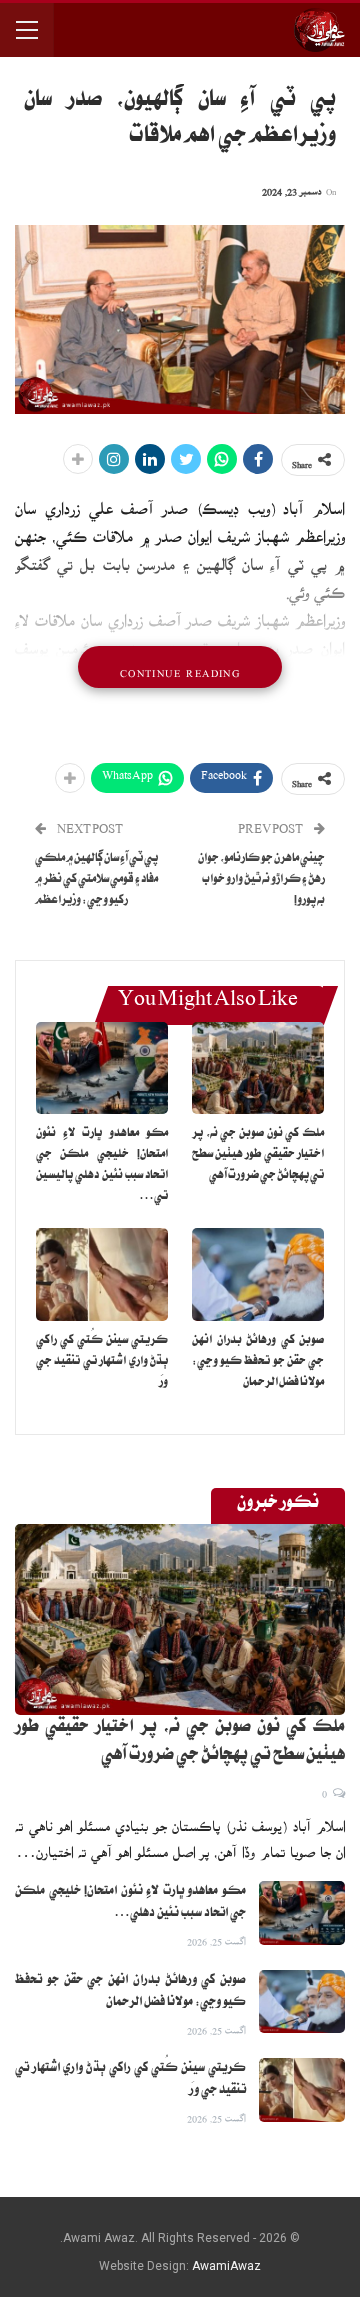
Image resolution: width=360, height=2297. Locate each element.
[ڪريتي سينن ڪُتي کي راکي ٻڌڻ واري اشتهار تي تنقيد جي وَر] (102, 1274)
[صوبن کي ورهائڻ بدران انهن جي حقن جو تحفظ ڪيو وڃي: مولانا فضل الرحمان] (258, 1274)
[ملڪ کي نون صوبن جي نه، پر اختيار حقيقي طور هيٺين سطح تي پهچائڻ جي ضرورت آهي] (258, 1068)
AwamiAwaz (226, 2266)
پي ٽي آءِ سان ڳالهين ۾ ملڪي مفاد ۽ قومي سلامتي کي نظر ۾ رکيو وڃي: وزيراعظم (96, 880)
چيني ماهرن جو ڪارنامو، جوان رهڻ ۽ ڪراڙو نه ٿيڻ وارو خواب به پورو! (261, 880)
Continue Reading (180, 667)
